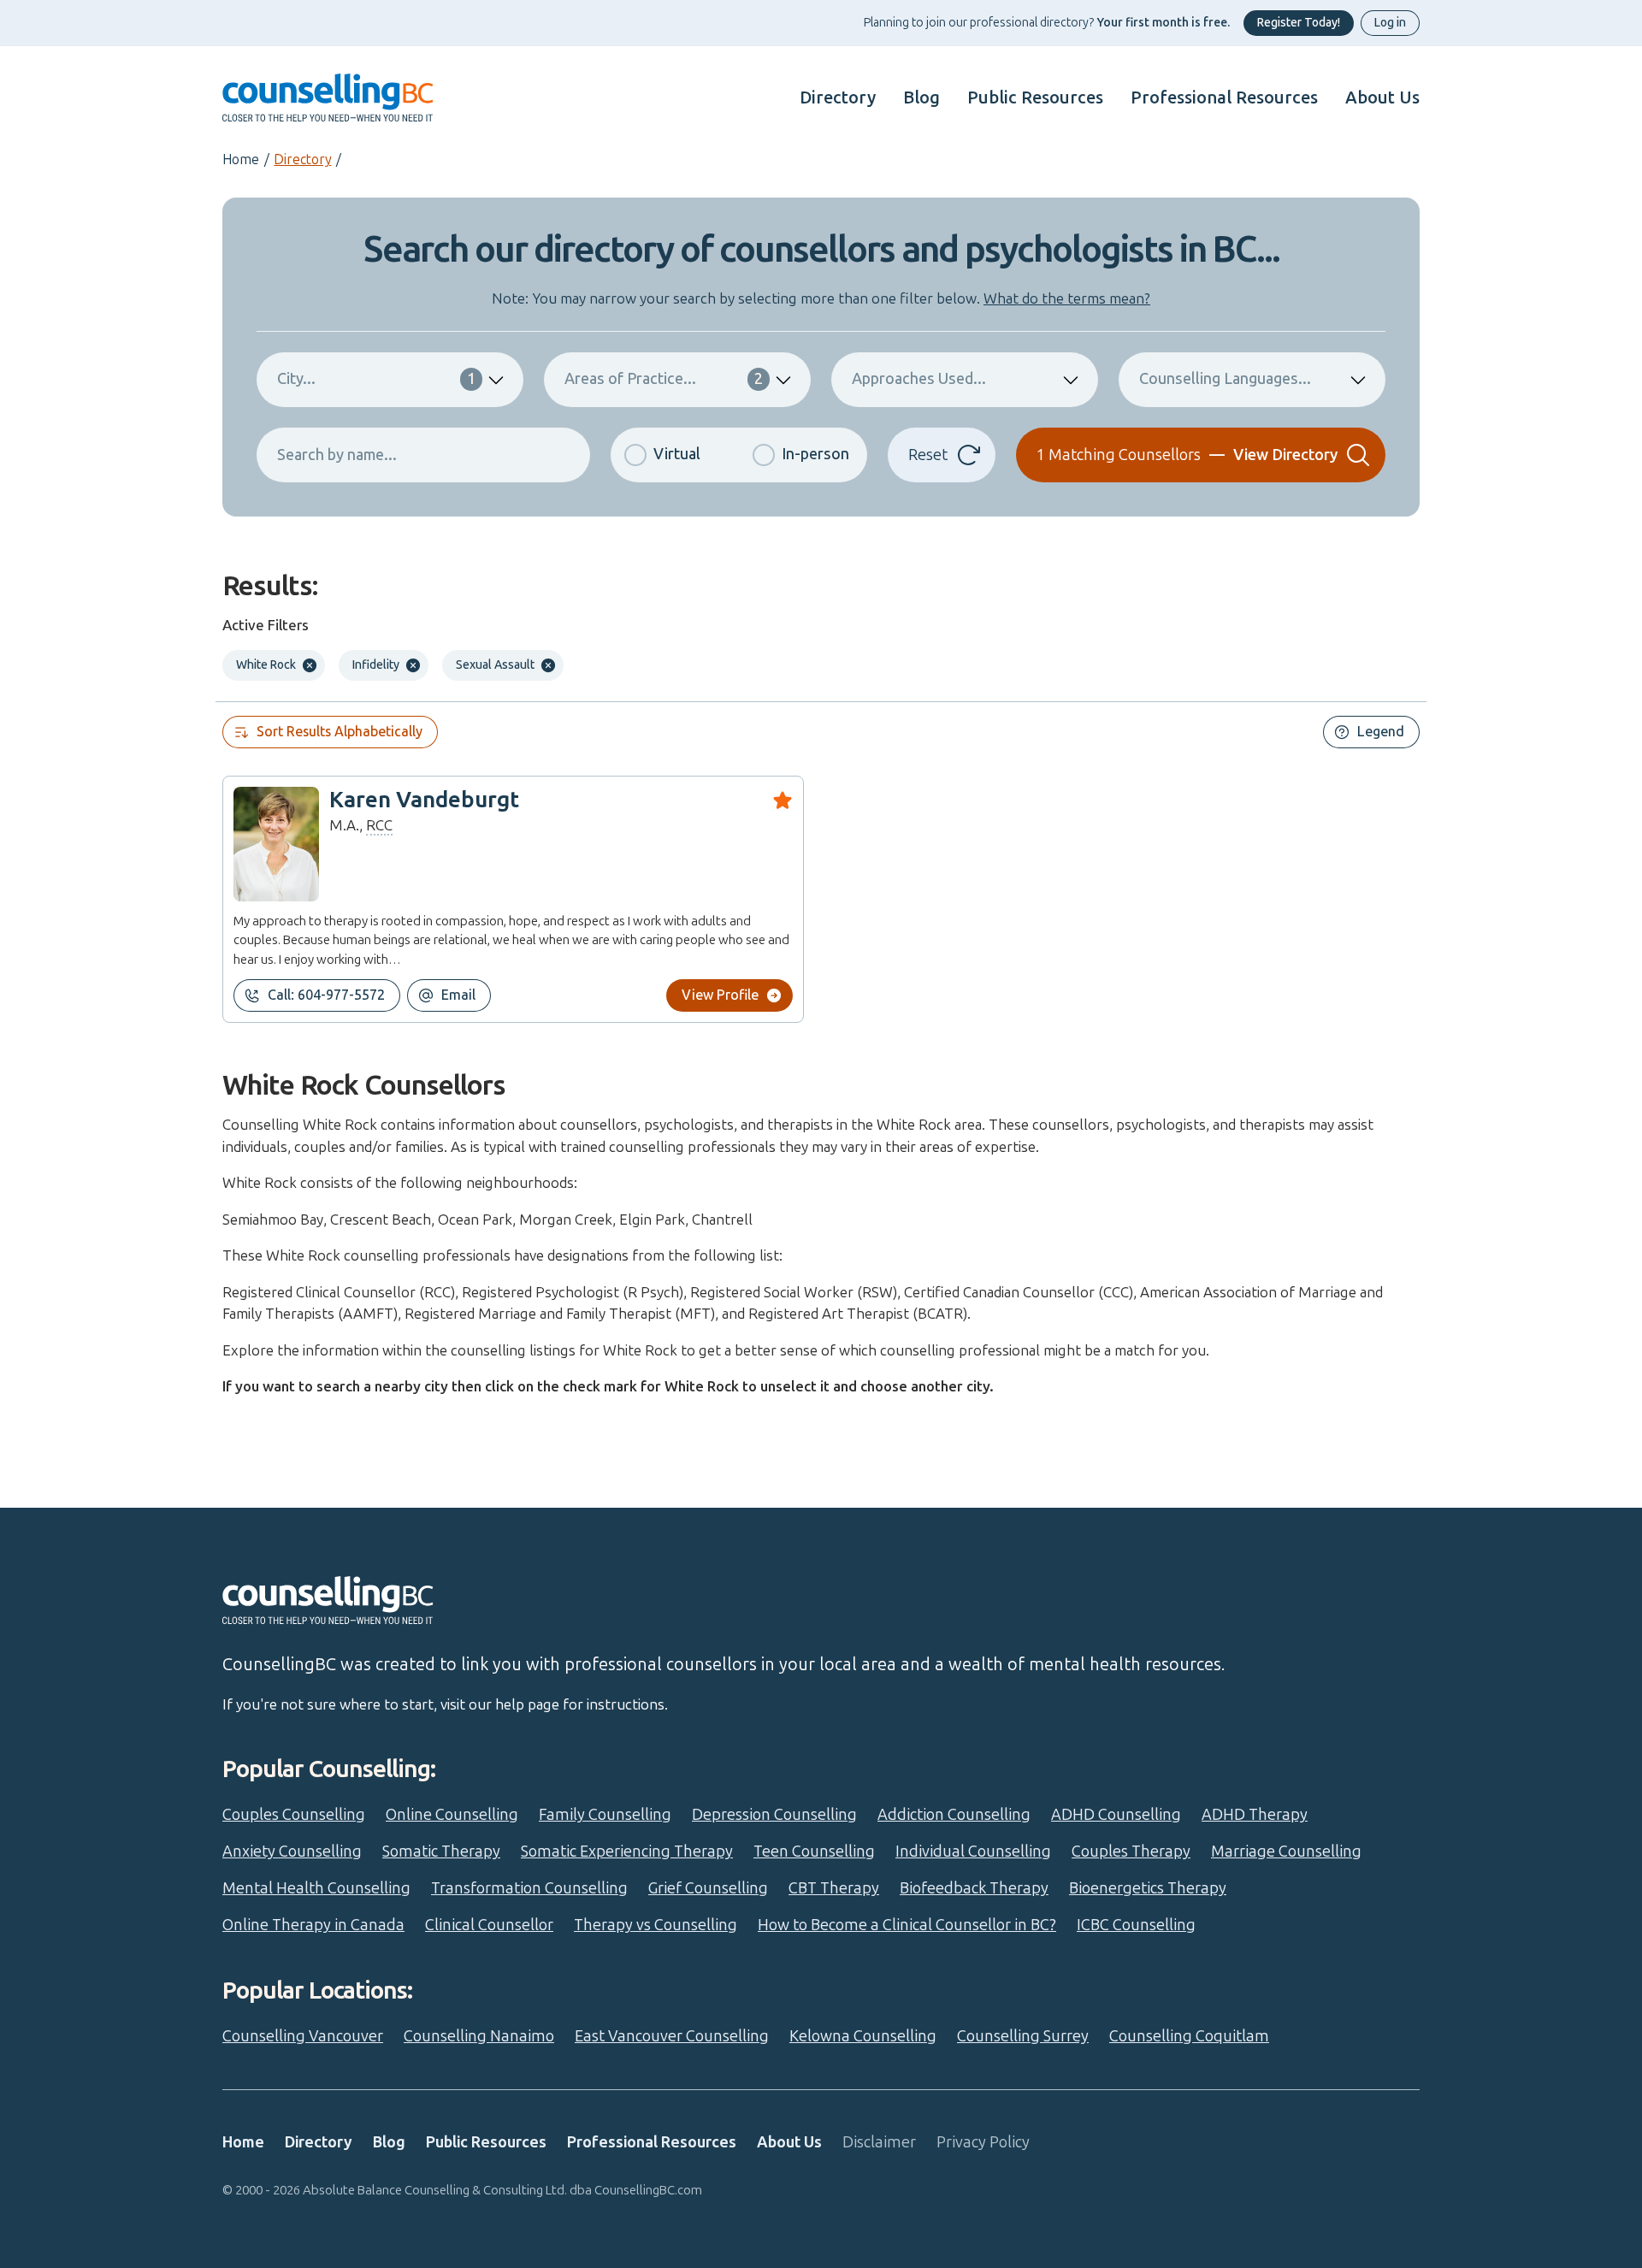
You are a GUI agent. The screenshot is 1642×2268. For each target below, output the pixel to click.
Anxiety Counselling (292, 1852)
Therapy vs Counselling (656, 1925)
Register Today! (1299, 23)
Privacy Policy (983, 2142)
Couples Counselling (294, 1815)
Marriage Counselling (1286, 1852)
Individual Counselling (973, 1852)
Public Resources (1035, 97)
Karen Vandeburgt (424, 800)
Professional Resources (1224, 97)
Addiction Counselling (954, 1815)
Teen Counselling (814, 1852)
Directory (838, 97)
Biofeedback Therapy (974, 1888)
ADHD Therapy (1255, 1815)
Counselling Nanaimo (479, 2036)
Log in (1390, 23)
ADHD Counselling (1116, 1815)
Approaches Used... (919, 379)
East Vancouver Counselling (672, 2036)
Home (241, 159)
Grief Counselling (708, 1888)
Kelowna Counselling (863, 2036)
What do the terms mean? (1067, 298)
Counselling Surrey (1023, 2036)
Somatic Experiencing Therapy (627, 1852)
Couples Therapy (1131, 1852)
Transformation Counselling (529, 1888)
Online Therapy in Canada (313, 1925)
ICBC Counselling (1136, 1925)
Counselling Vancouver (303, 2036)
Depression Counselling (774, 1815)
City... (376, 379)
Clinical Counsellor (489, 1925)
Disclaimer (879, 2142)
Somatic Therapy (441, 1852)
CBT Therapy (834, 1888)
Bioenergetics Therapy (1148, 1888)
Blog (921, 97)
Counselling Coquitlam (1189, 2036)
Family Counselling (605, 1815)
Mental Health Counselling (316, 1888)
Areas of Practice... (664, 379)
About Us (1382, 97)
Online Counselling (452, 1815)
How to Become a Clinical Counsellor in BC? (907, 1925)
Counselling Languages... (1225, 379)
